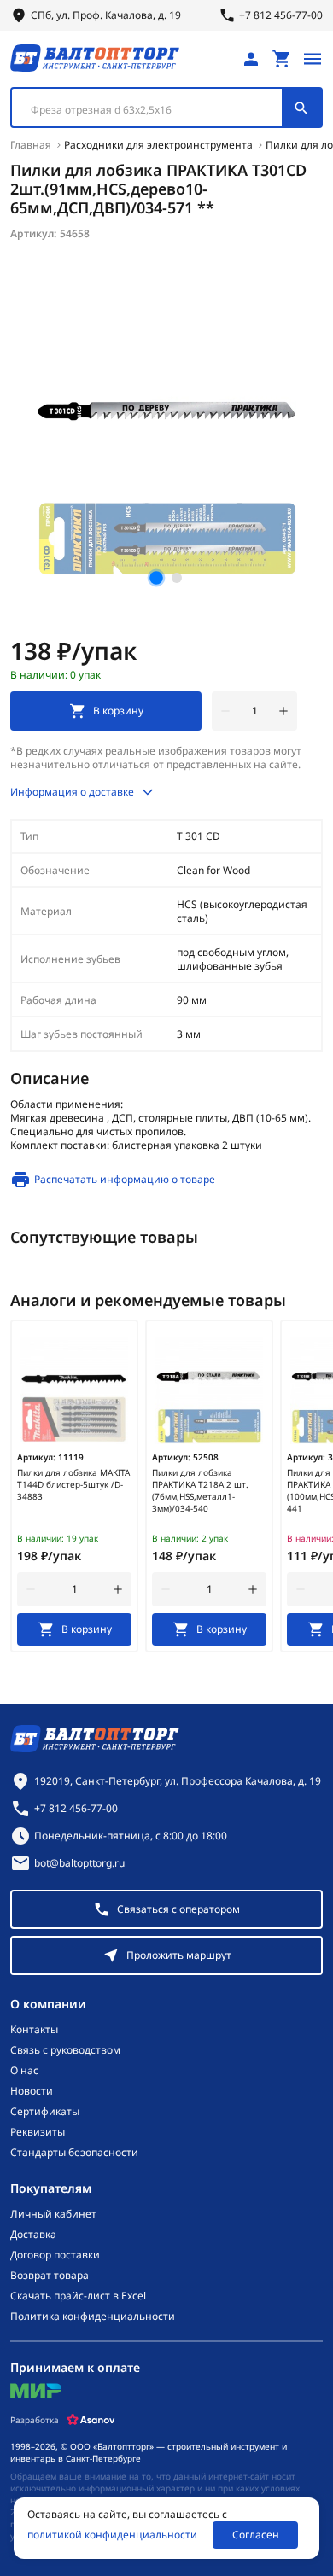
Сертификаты (45, 2112)
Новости (32, 2091)
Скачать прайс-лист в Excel (78, 2296)
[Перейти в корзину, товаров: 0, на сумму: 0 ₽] (282, 59)
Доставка (33, 2235)
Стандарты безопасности (74, 2153)
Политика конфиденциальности (93, 2317)
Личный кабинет (53, 2214)
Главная (31, 145)
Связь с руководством (65, 2050)
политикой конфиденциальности (112, 2535)
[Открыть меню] (313, 59)
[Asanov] (91, 2420)
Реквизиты (38, 2132)
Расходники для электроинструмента (158, 145)
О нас (24, 2071)
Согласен (256, 2535)
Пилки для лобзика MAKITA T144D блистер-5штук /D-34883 (73, 1484)
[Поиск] (301, 108)
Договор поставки (55, 2255)
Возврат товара (50, 2276)
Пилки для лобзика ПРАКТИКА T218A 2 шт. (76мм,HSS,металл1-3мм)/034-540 (200, 1490)
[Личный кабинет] (251, 59)
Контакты (34, 2030)
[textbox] (155, 110)
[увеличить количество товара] (283, 711)
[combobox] (166, 108)
